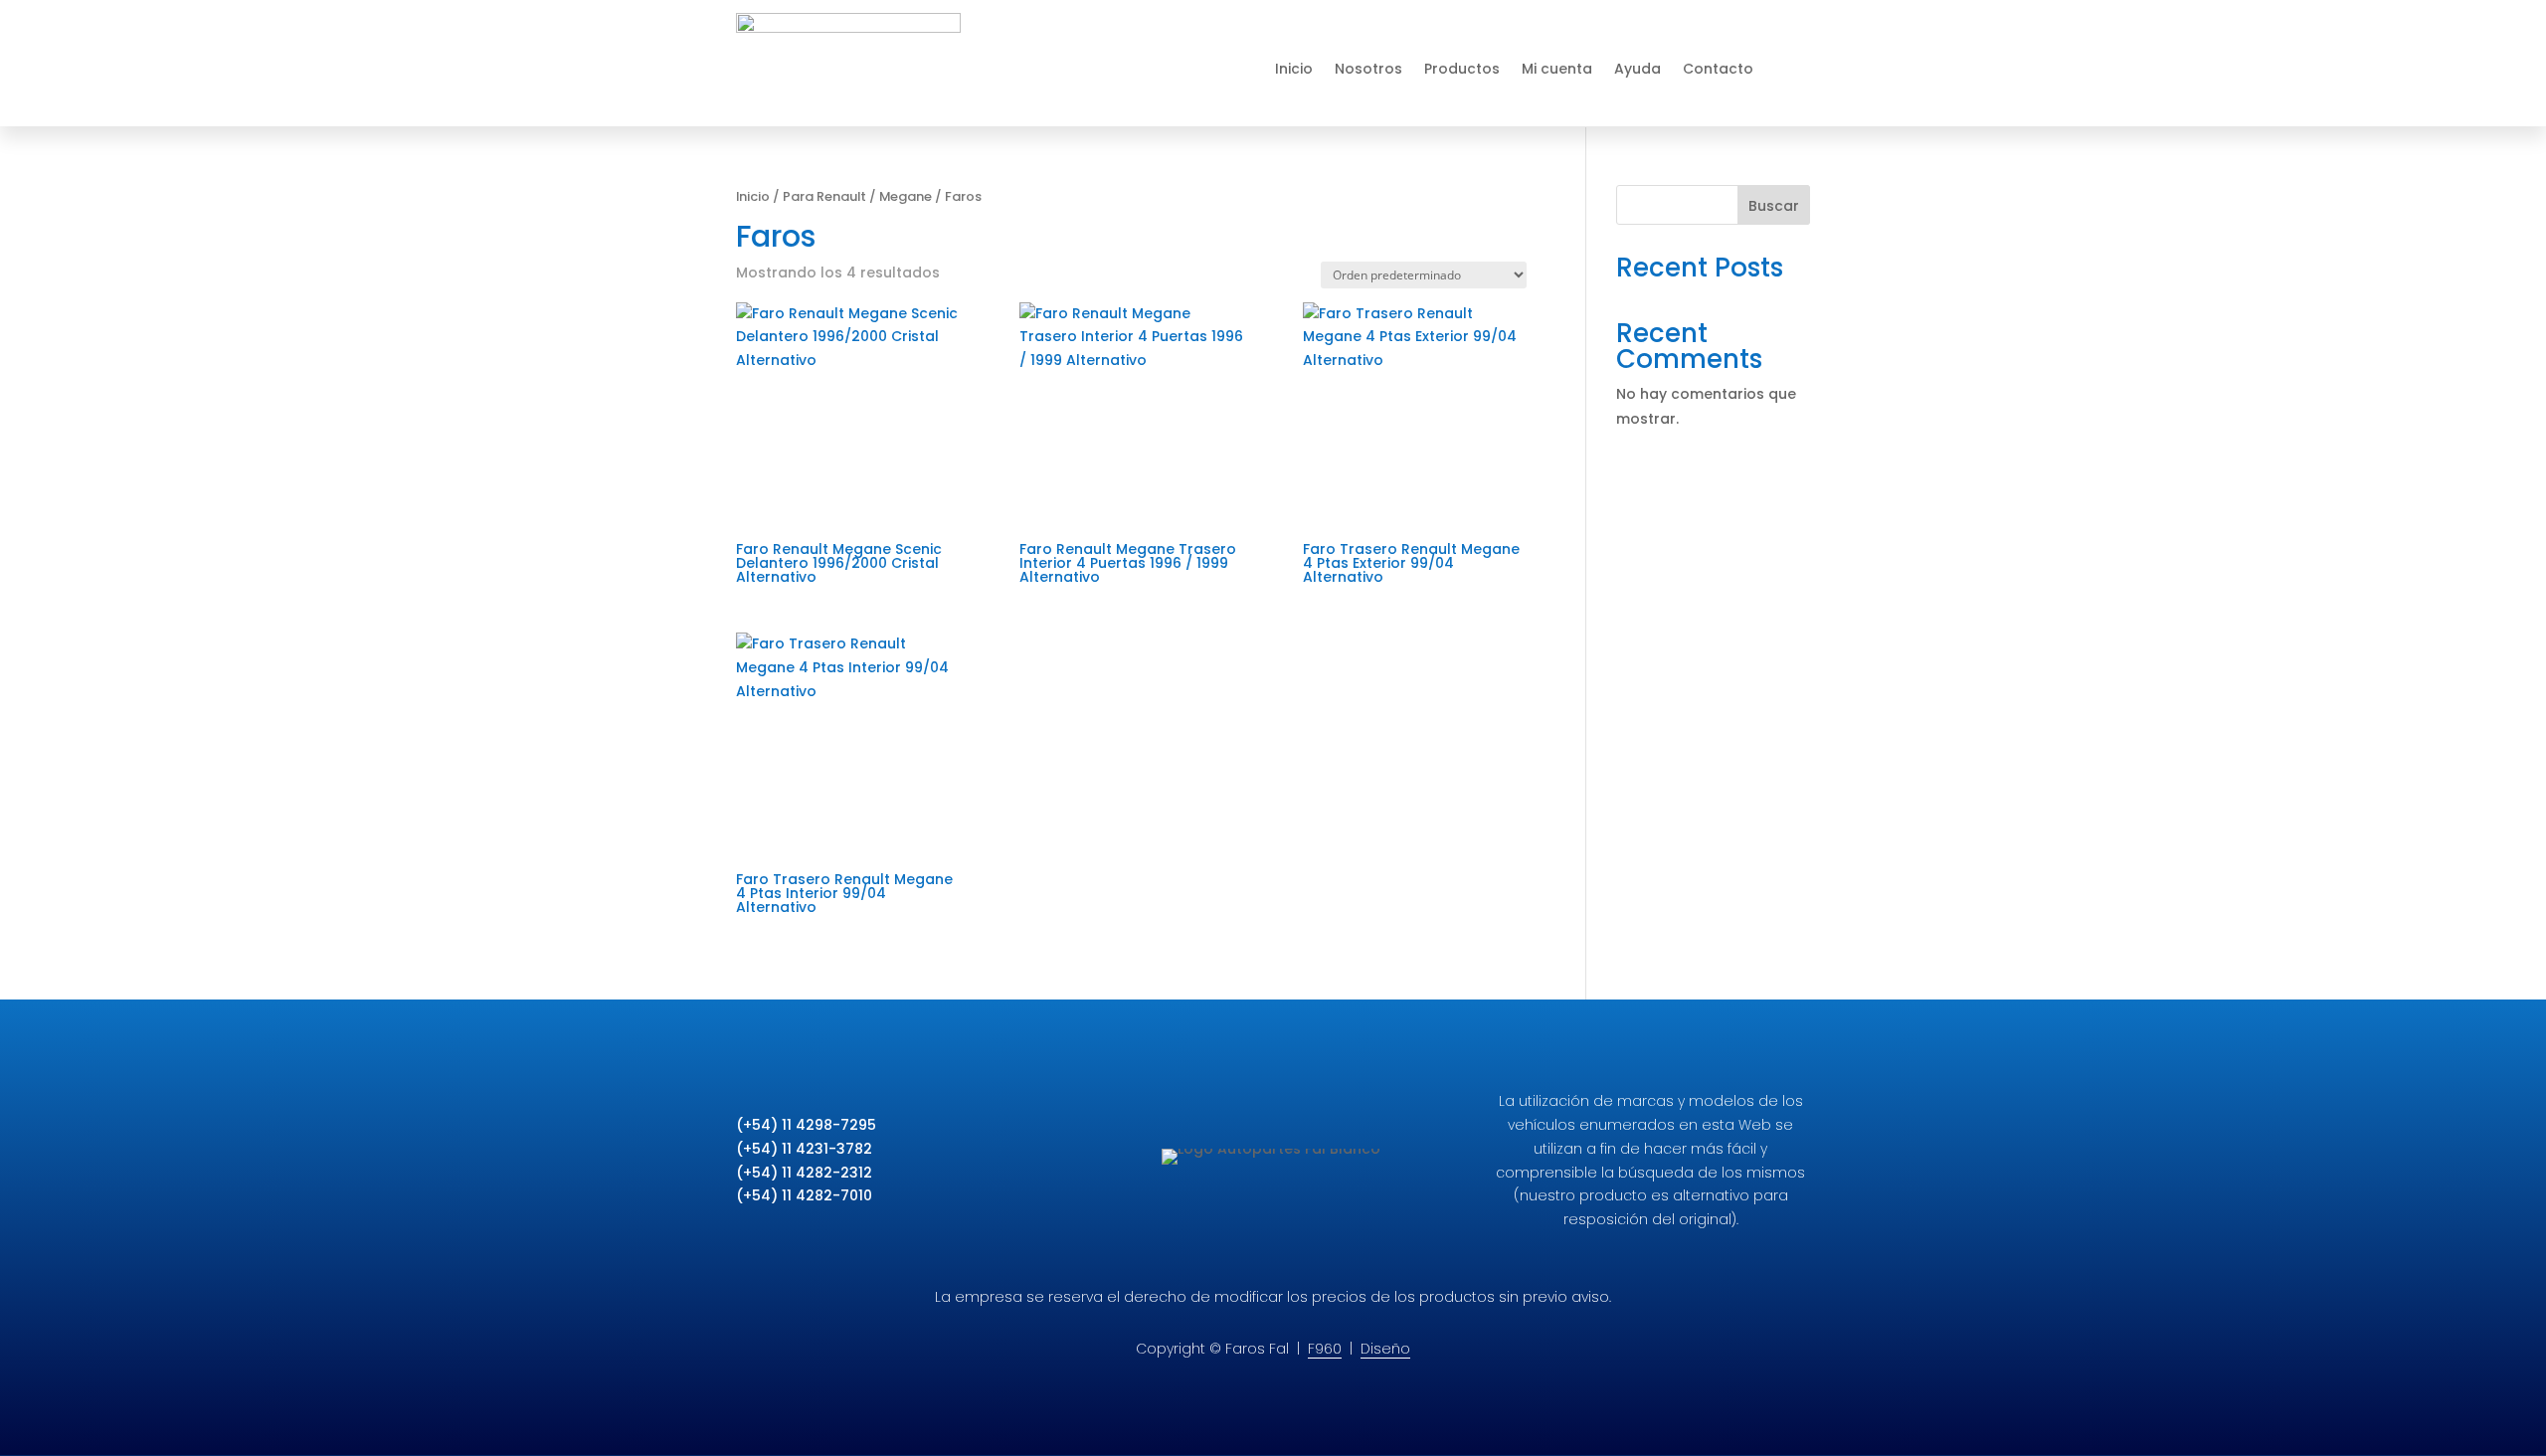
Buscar (1774, 206)
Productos (1462, 69)
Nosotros (1368, 69)
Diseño (1385, 1349)
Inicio (1294, 69)
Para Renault (824, 196)
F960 (1325, 1349)
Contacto (1718, 69)
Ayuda (1637, 69)
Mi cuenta (1557, 69)
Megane (906, 196)
